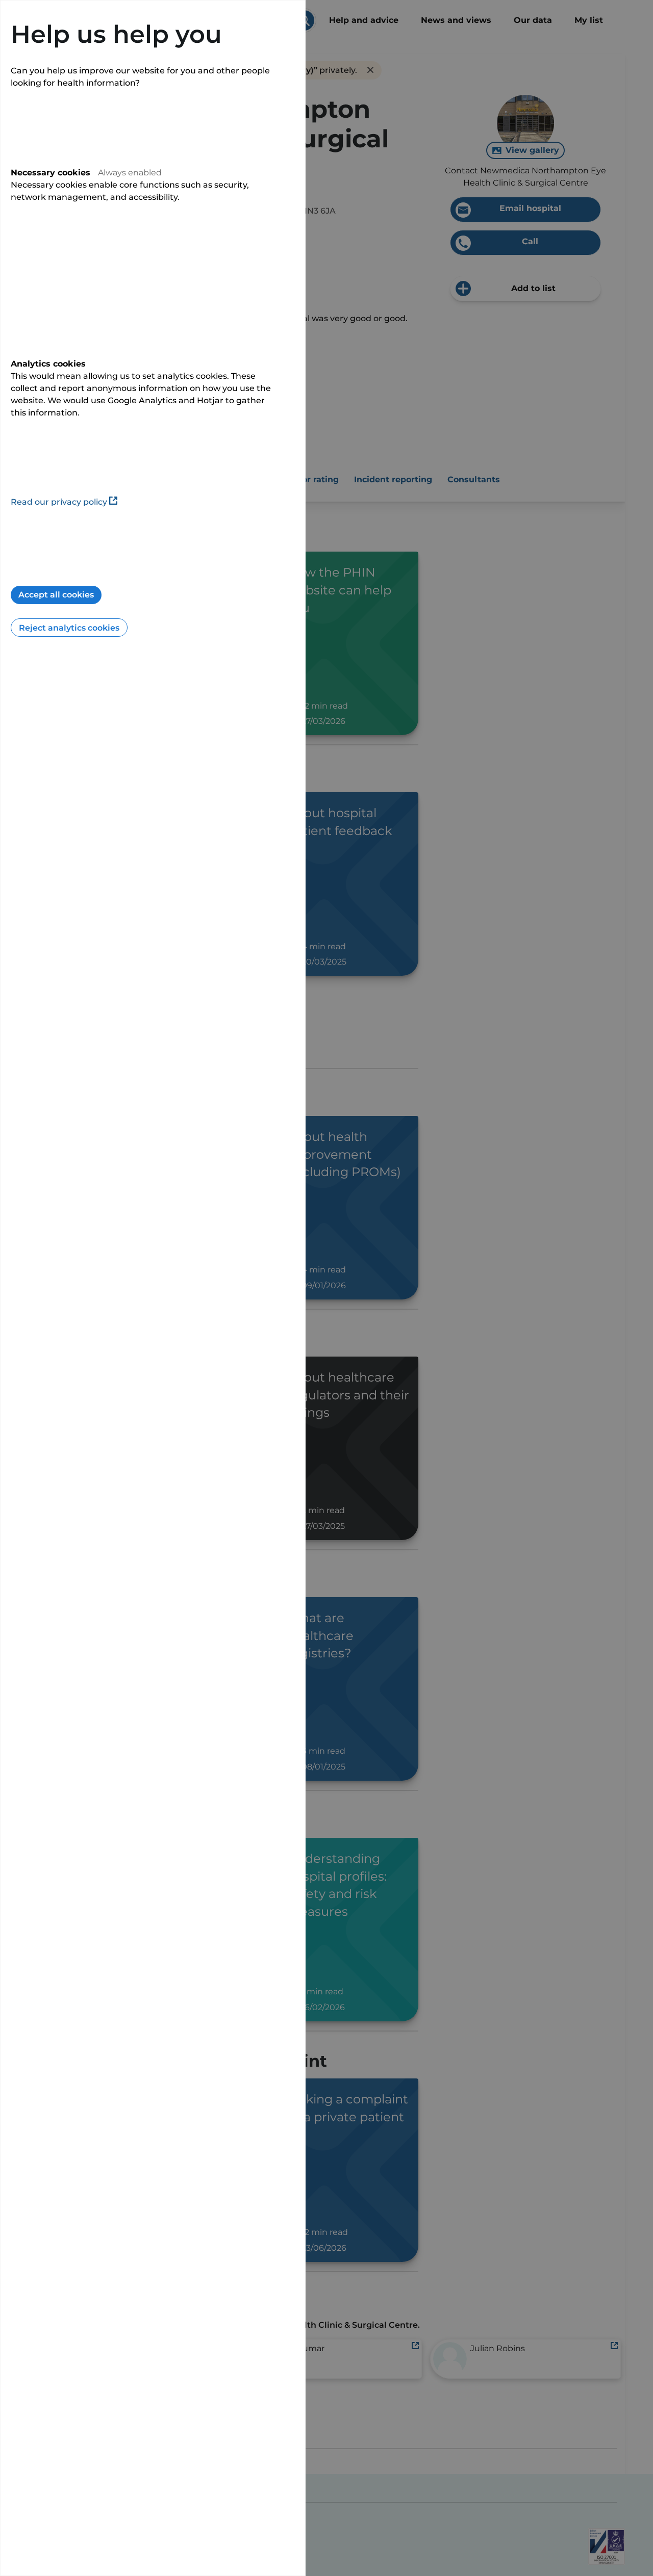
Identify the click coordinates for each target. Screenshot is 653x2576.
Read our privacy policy (59, 502)
